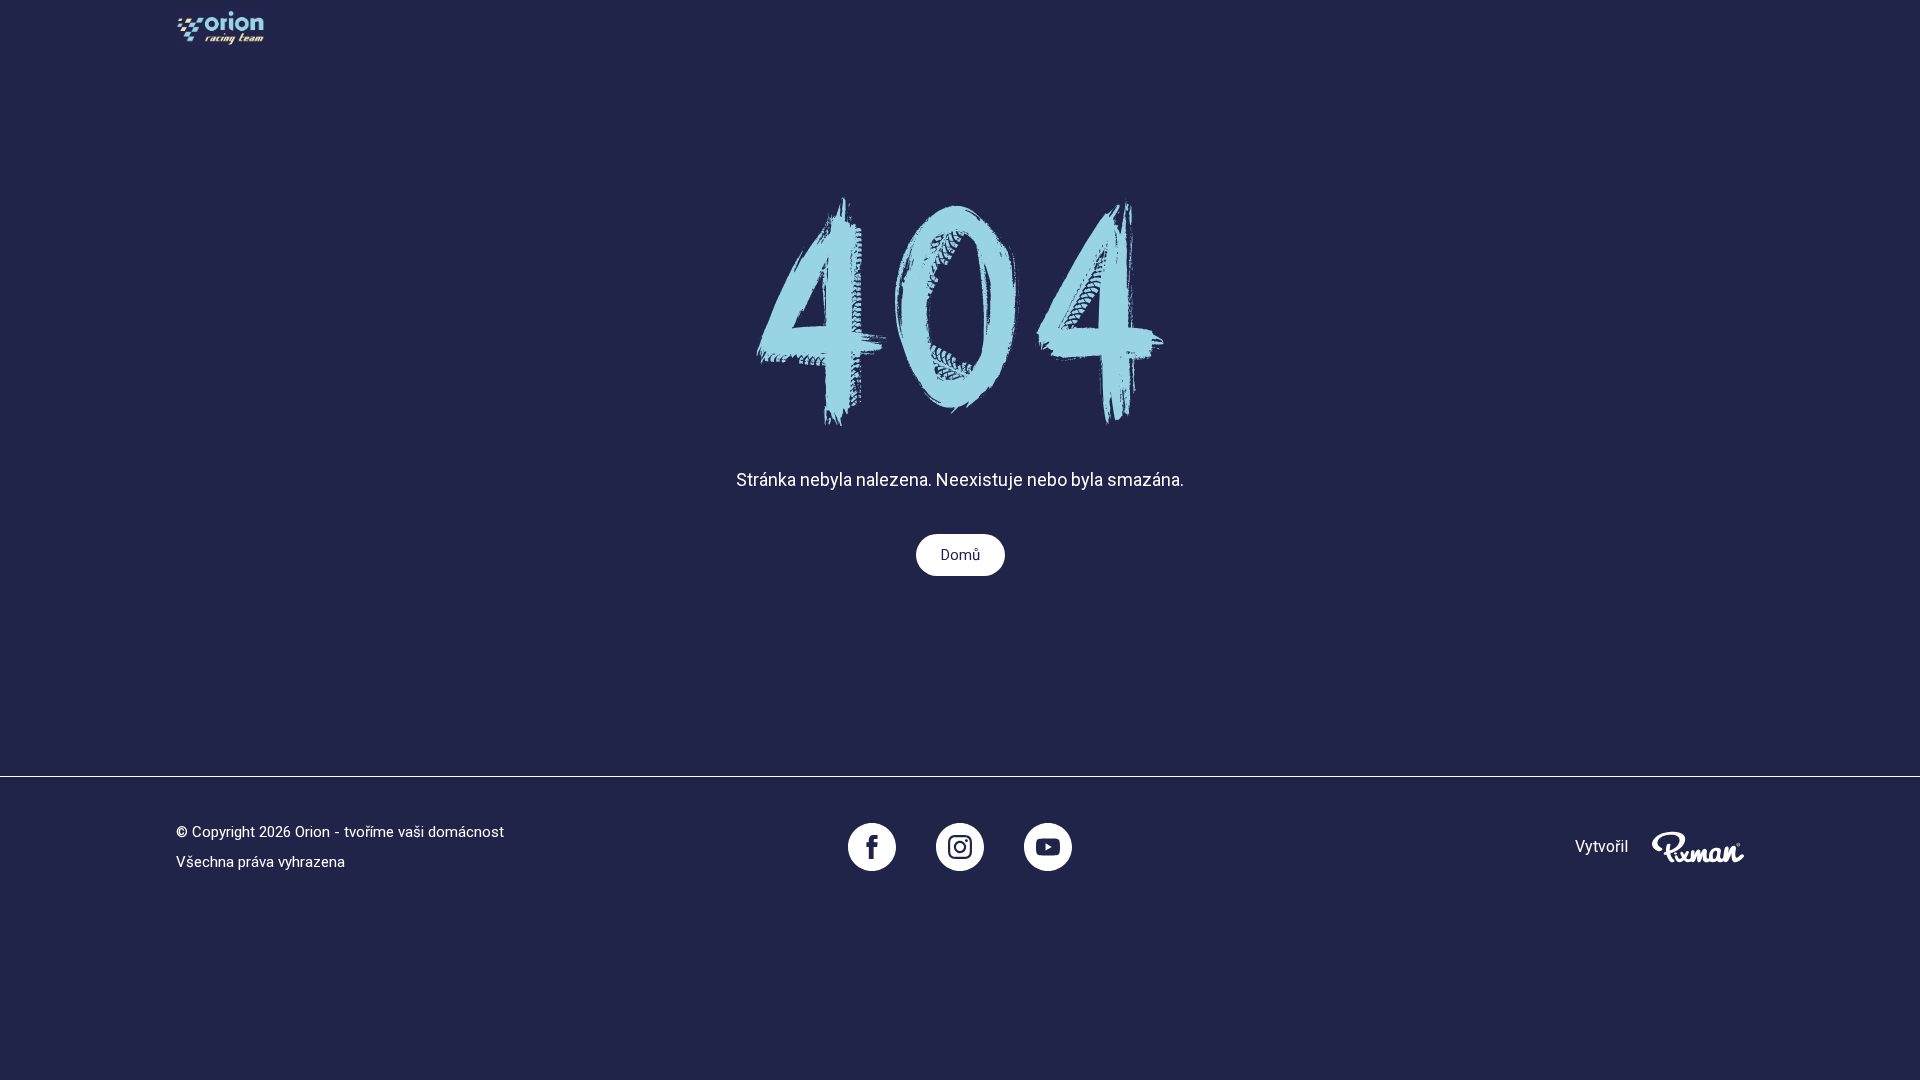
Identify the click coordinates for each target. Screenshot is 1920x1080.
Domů (960, 555)
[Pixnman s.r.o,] (1698, 847)
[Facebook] (872, 847)
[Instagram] (960, 847)
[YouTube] (1048, 847)
